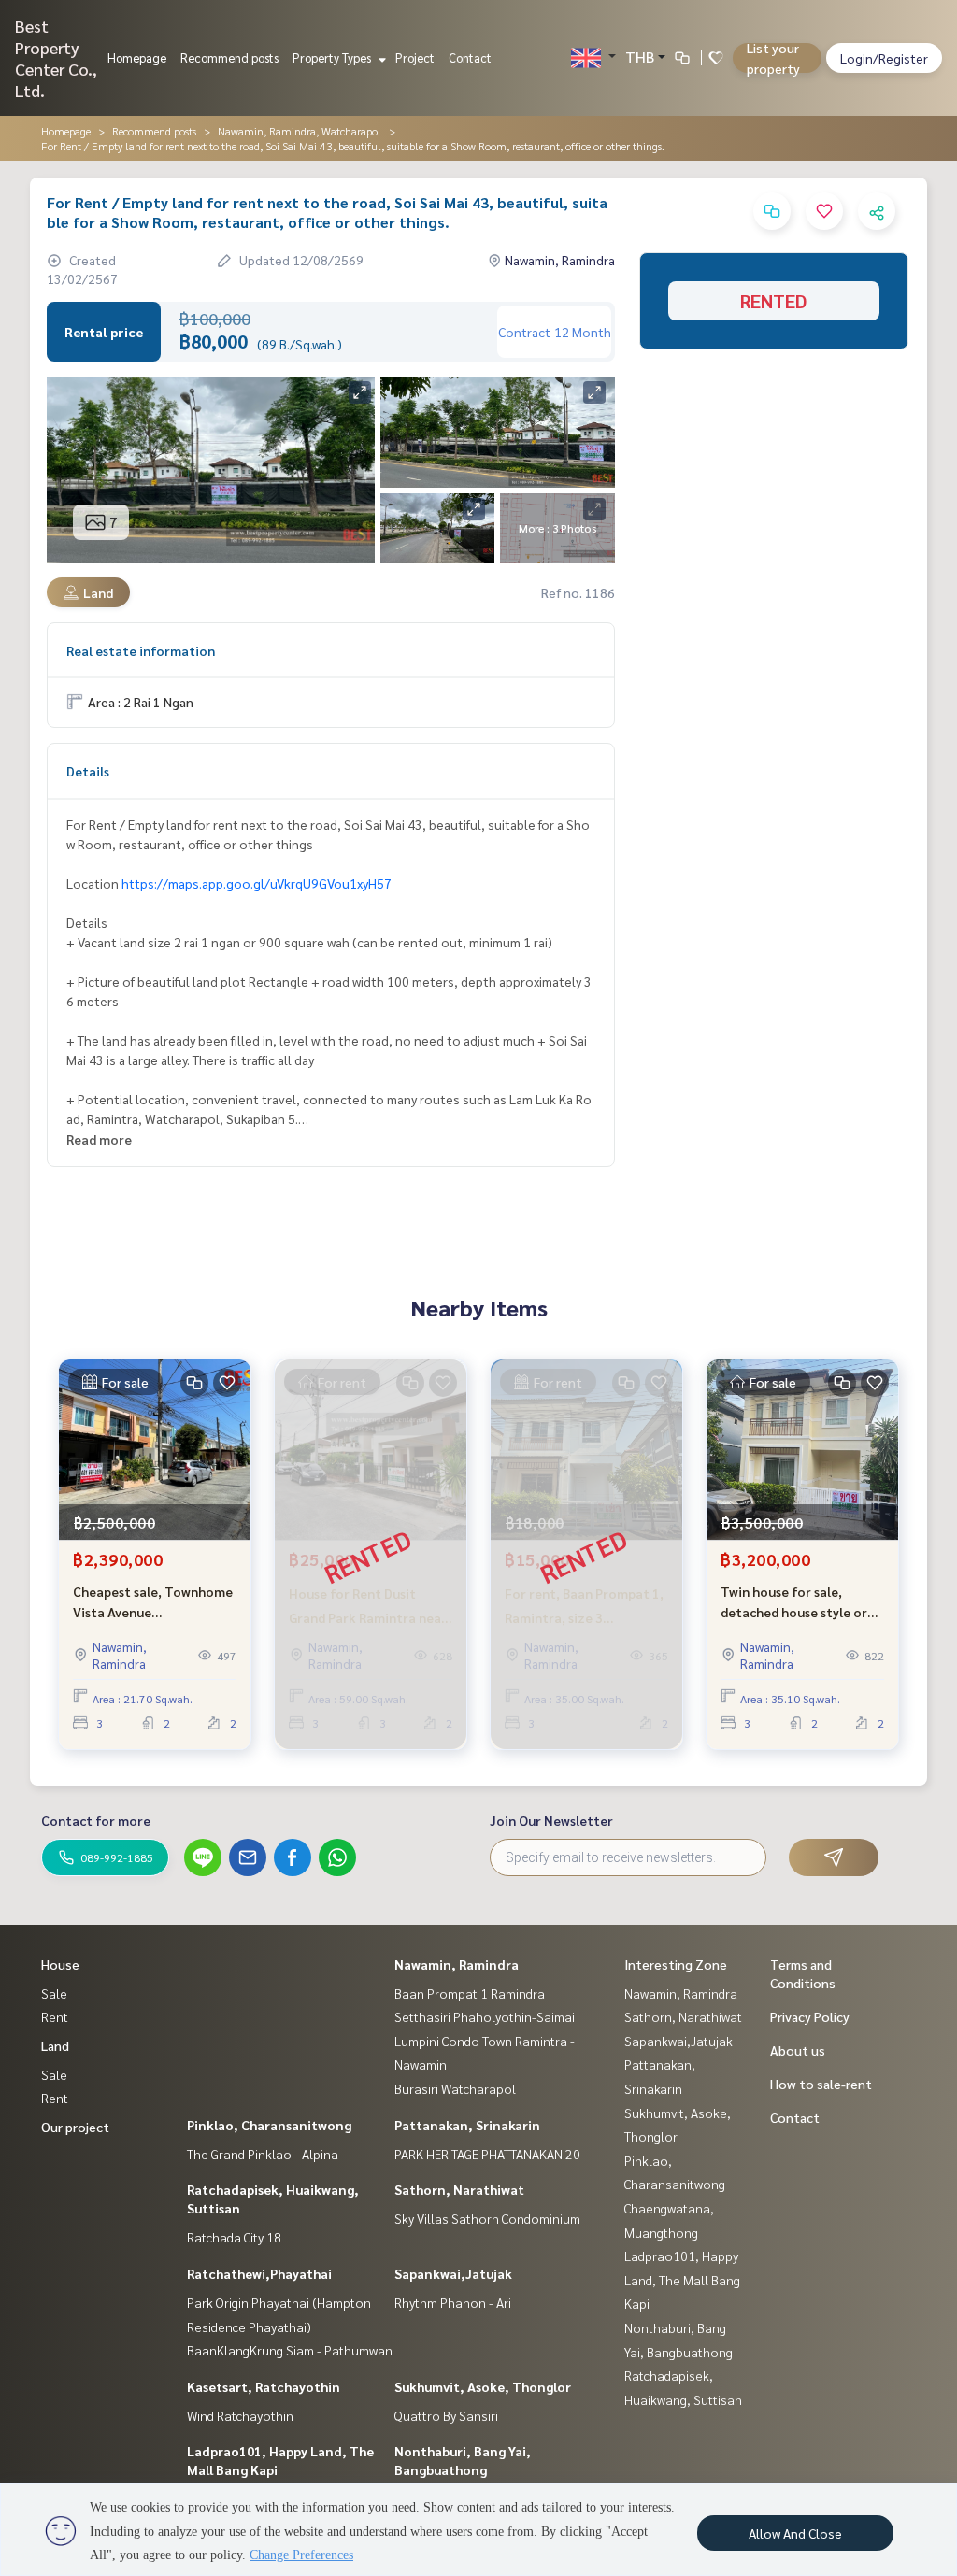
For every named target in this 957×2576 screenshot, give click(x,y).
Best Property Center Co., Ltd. (56, 58)
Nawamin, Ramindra (457, 1964)
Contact (470, 57)
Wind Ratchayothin (240, 2415)
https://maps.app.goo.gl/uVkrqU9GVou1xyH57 (257, 883)
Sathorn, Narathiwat (459, 2189)
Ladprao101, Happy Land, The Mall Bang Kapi (682, 2279)
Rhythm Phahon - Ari (453, 2302)
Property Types (333, 57)
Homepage (137, 57)
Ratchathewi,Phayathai (259, 2273)
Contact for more (96, 1820)
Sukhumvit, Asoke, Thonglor (483, 2386)
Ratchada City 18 (234, 2237)
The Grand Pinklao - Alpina (263, 2154)
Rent (55, 2016)
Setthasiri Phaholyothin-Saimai (485, 2016)
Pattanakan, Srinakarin (467, 2125)
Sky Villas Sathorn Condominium (487, 2218)
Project (415, 57)
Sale (54, 1993)
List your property (773, 58)
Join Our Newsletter (551, 1820)
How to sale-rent (821, 2084)
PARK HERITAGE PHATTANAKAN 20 (487, 2154)
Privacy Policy (810, 2016)
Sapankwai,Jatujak (453, 2273)
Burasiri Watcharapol (455, 2088)
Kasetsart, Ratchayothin (264, 2386)
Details (88, 771)
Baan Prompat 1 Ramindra (470, 1993)
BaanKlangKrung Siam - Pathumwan (290, 2350)
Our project (75, 2127)
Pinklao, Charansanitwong (269, 2125)
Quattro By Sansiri (446, 2415)
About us (798, 2050)
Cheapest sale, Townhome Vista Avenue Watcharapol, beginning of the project (155, 1603)
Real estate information (141, 650)
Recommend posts (229, 57)
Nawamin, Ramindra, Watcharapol (300, 131)
